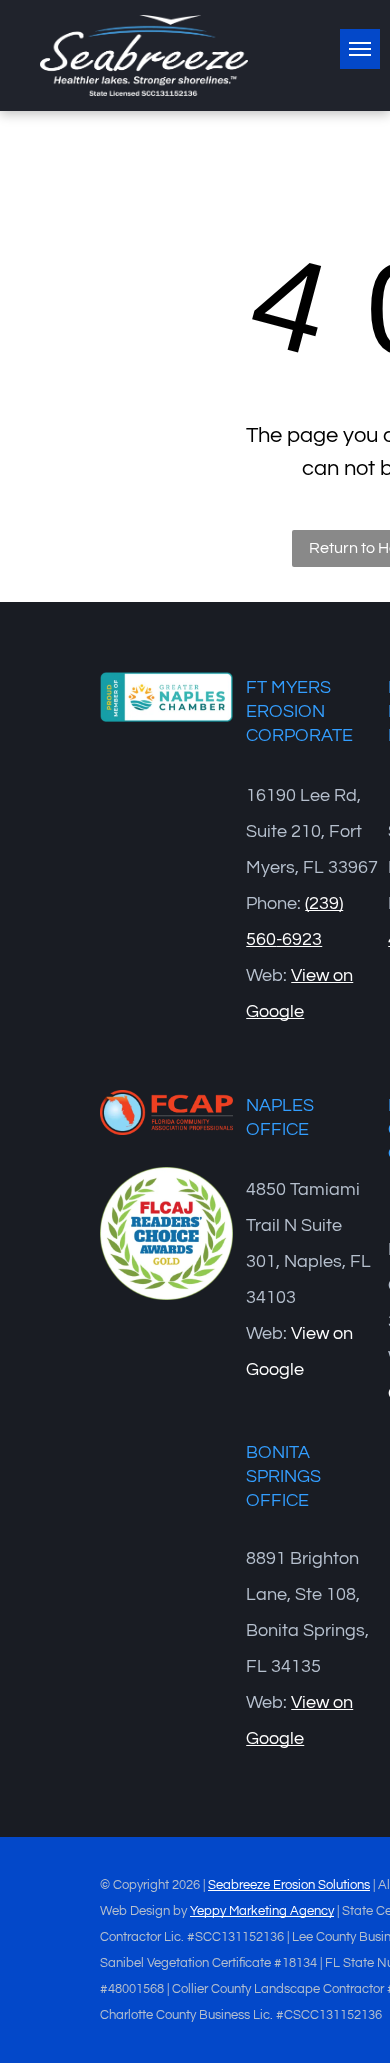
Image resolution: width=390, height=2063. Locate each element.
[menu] (360, 49)
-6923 (299, 939)
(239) (324, 903)
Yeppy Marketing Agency (262, 1911)
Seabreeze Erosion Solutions (289, 1885)
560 (261, 939)
